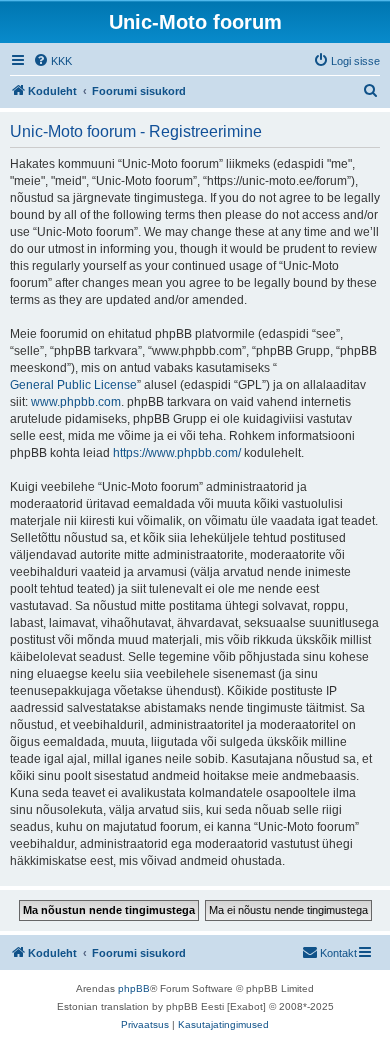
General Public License (73, 385)
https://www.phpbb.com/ (177, 453)
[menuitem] (52, 61)
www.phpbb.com (76, 402)
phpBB (134, 988)
